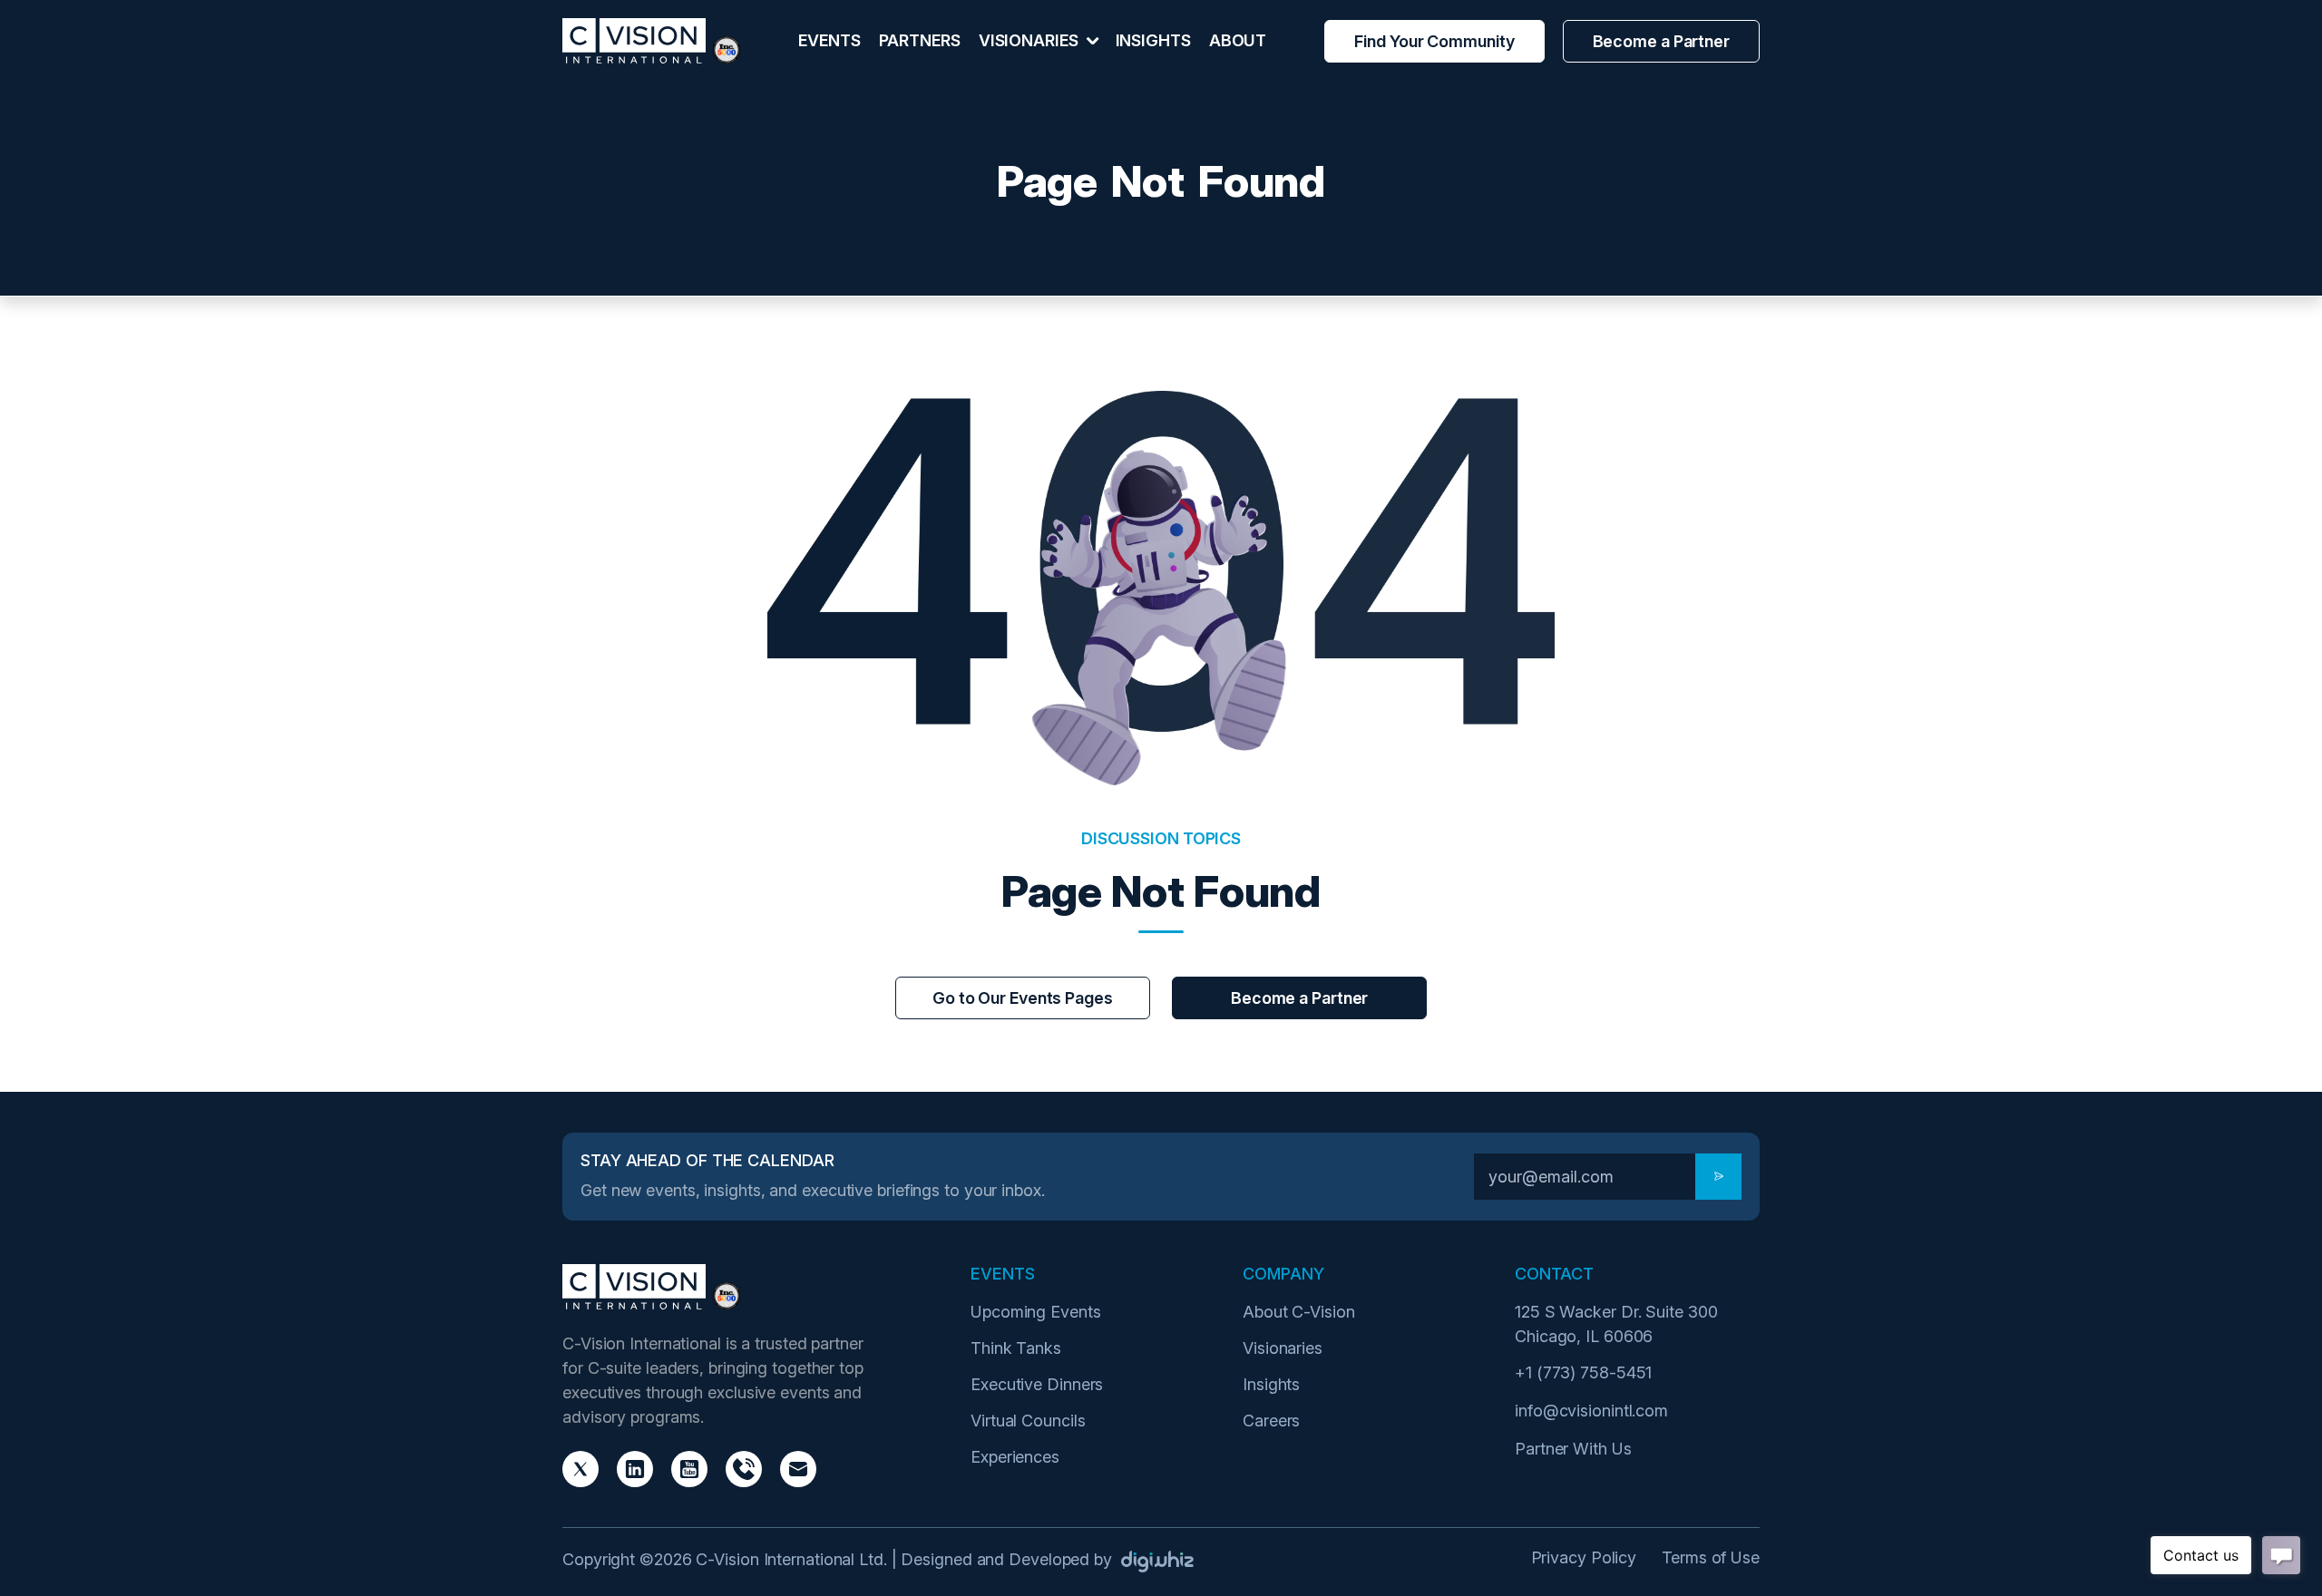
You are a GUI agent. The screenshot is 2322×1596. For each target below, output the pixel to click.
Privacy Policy (1584, 1557)
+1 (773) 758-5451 (1583, 1372)
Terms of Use (1711, 1557)
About (1238, 40)
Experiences (1015, 1457)
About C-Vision (1299, 1312)
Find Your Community (1434, 41)
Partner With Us (1573, 1449)
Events (829, 40)
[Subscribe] (1718, 1177)
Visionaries (1283, 1348)
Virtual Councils (1028, 1421)
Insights (1153, 40)
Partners (920, 40)
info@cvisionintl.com (1591, 1411)
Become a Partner (1661, 41)
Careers (1271, 1421)
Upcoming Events (1036, 1312)
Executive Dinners (1037, 1384)
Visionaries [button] (1030, 40)
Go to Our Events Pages (1023, 998)
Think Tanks (1016, 1348)
